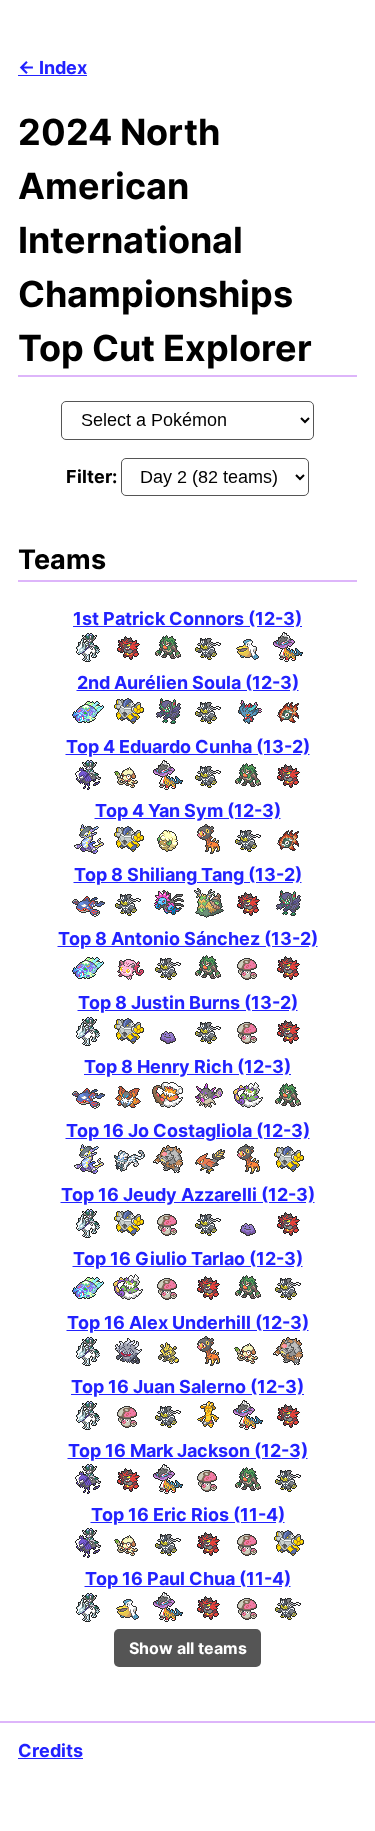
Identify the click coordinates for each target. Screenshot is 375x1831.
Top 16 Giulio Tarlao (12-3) (188, 1258)
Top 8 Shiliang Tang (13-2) (188, 874)
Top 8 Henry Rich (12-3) (187, 1066)
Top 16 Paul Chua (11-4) (188, 1578)
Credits (50, 1750)
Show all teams (188, 1648)
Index (63, 67)
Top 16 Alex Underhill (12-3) (188, 1322)
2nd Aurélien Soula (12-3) (188, 682)
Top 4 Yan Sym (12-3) (188, 810)
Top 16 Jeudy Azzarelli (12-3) (188, 1194)
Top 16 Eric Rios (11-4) (188, 1514)
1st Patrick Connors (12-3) (187, 618)
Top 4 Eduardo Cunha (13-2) (188, 746)
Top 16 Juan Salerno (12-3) (187, 1386)
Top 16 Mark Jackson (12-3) (188, 1450)
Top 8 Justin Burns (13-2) (188, 1002)
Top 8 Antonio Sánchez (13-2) (188, 938)
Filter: (93, 476)
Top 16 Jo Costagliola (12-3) (188, 1130)
